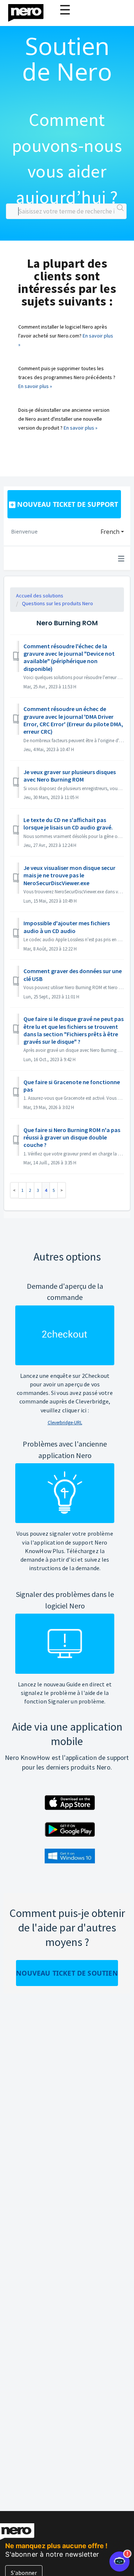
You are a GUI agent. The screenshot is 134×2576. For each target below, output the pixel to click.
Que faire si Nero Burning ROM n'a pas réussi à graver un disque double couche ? (72, 1137)
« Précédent (14, 1190)
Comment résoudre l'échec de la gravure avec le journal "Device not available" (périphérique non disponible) (69, 657)
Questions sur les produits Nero (58, 603)
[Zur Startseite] (31, 11)
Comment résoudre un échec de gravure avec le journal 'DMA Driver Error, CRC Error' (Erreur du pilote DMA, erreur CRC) (73, 720)
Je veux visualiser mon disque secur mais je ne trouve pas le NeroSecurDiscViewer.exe (69, 875)
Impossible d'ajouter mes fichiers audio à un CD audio (67, 927)
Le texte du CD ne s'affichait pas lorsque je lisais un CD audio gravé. (68, 824)
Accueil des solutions (40, 596)
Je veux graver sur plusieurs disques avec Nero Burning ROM (70, 776)
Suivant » (62, 1190)
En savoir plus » (35, 386)
